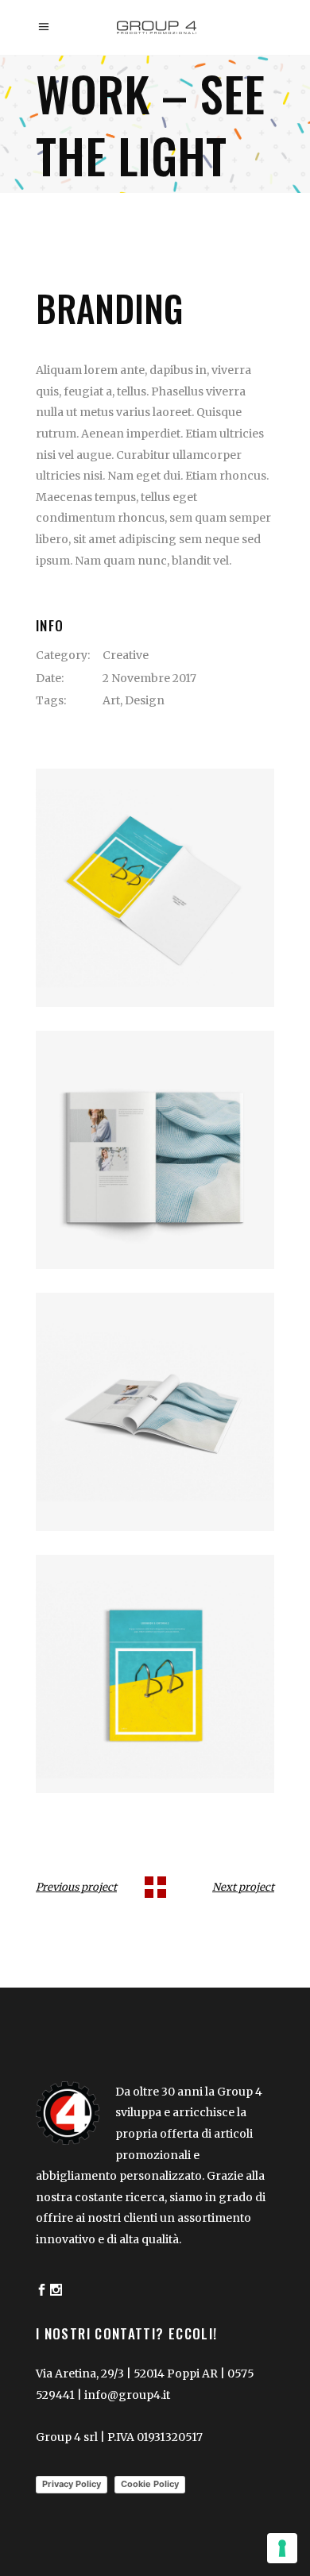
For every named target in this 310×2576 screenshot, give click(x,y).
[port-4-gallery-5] (155, 888)
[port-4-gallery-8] (155, 1674)
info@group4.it (127, 2395)
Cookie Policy (150, 2484)
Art (111, 700)
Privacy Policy (72, 2484)
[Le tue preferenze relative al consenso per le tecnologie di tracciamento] (282, 2548)
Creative (126, 655)
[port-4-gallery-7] (155, 1412)
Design (145, 700)
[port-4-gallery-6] (155, 1150)
